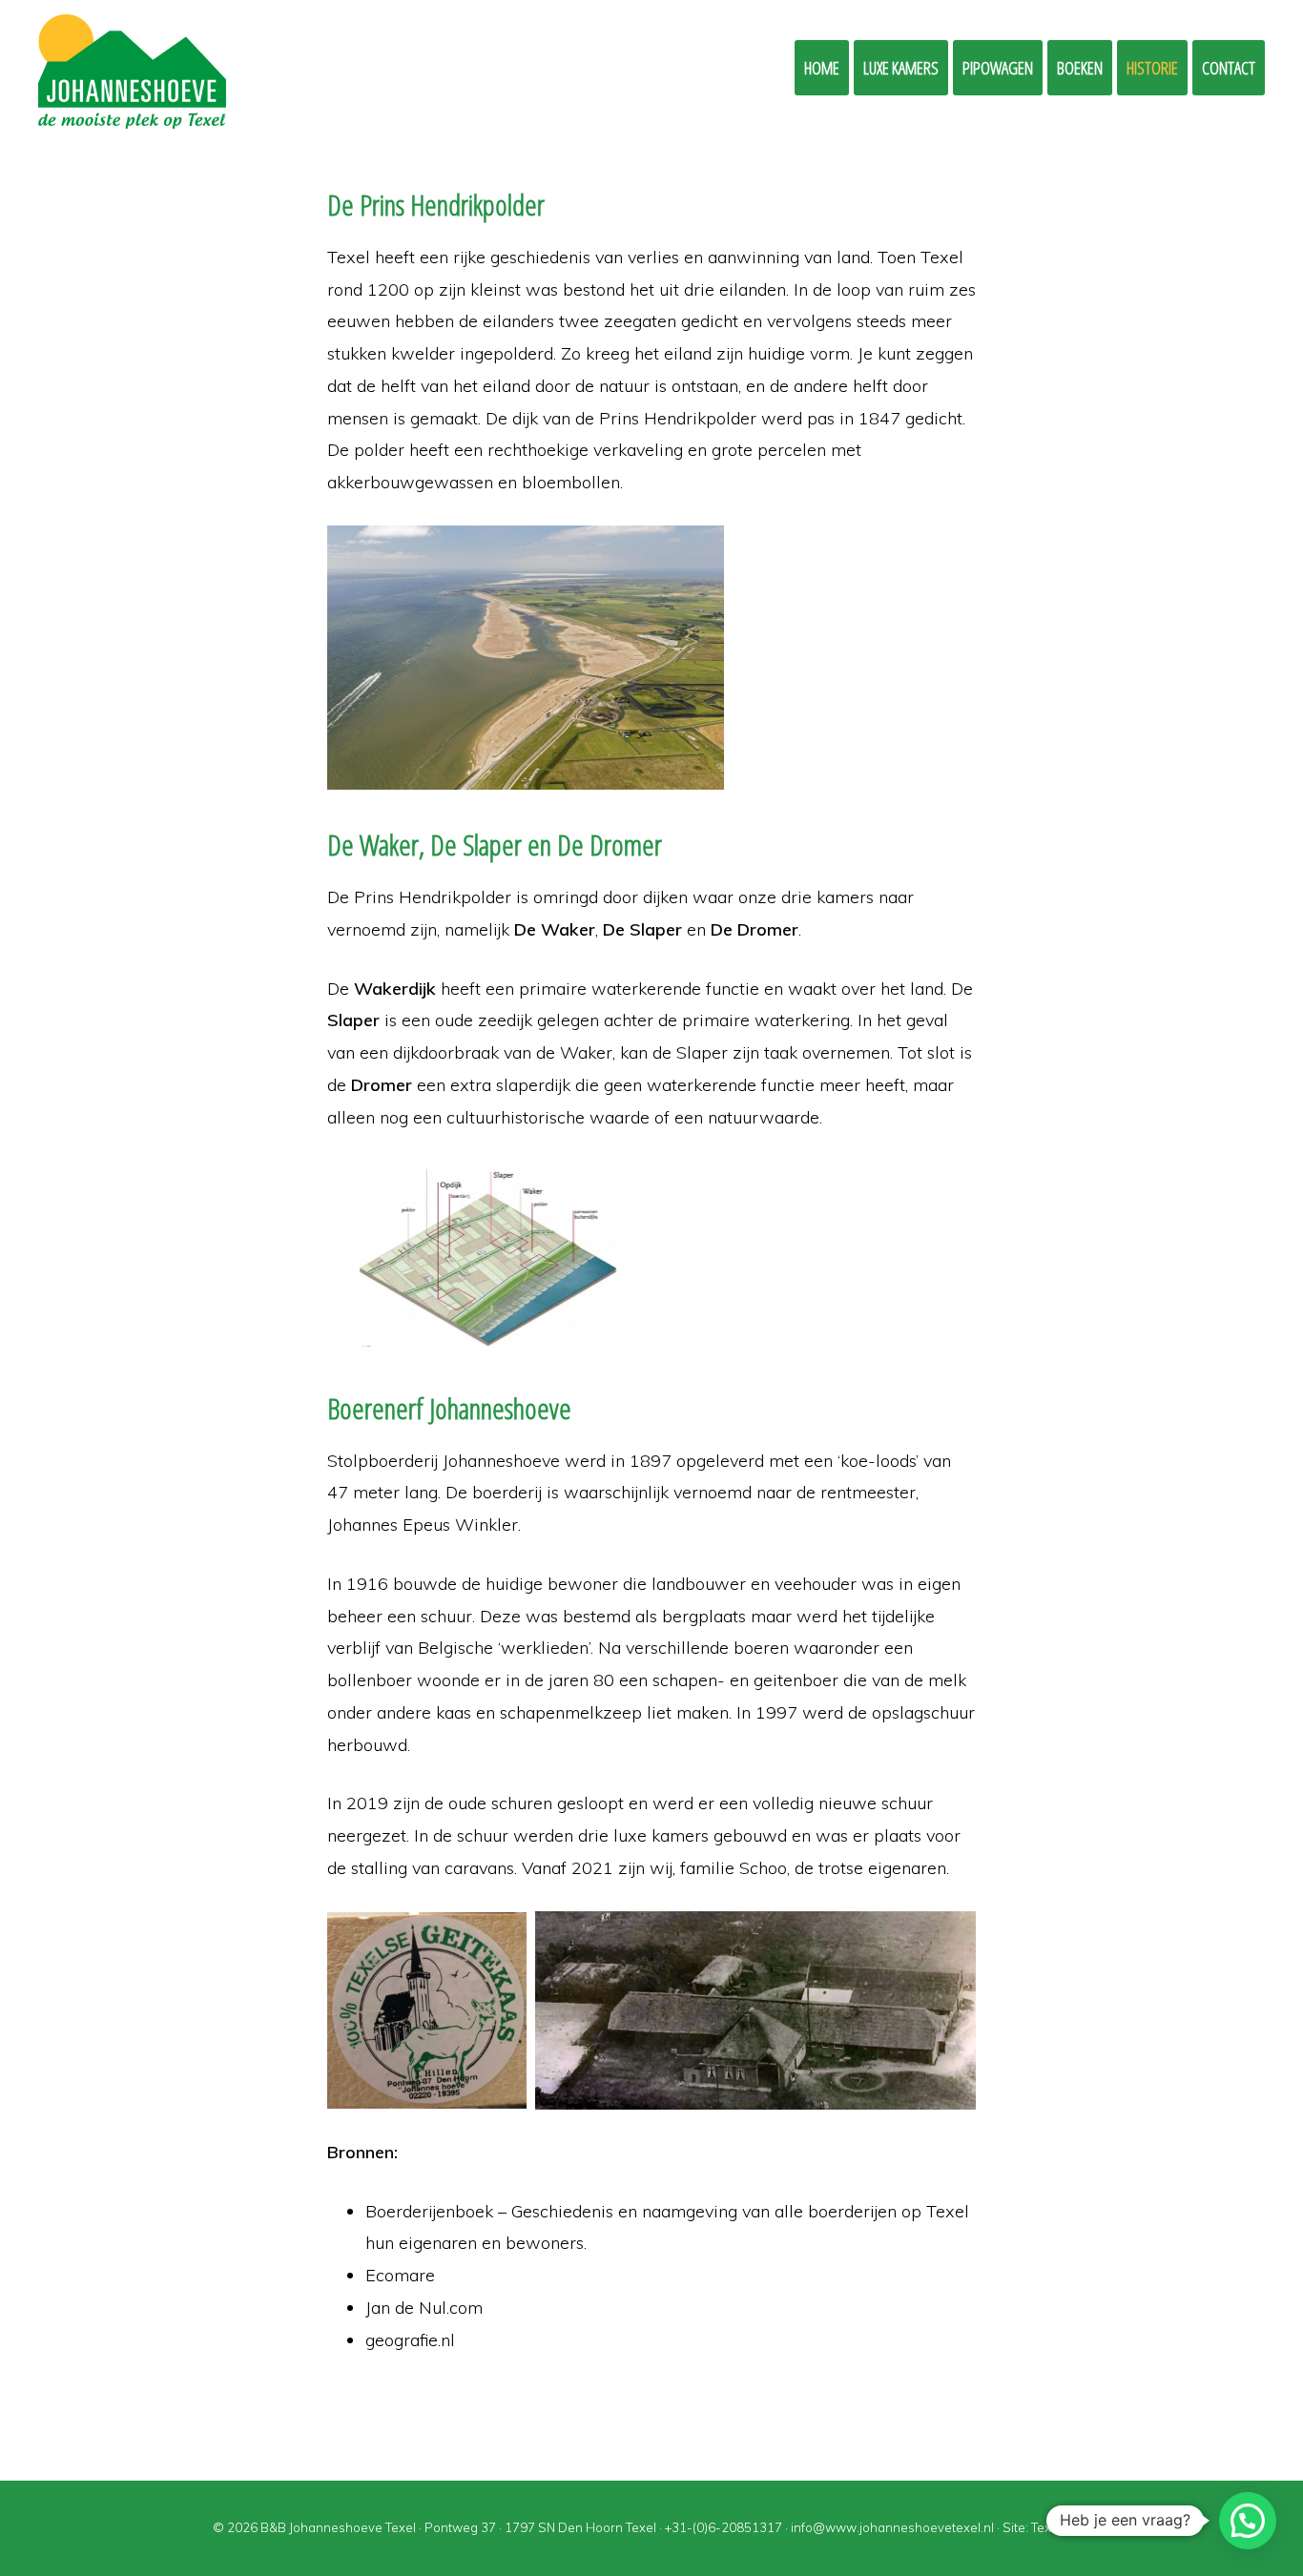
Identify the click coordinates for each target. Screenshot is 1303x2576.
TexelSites (1061, 2527)
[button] (1248, 2521)
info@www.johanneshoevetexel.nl (892, 2527)
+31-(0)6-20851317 (724, 2527)
